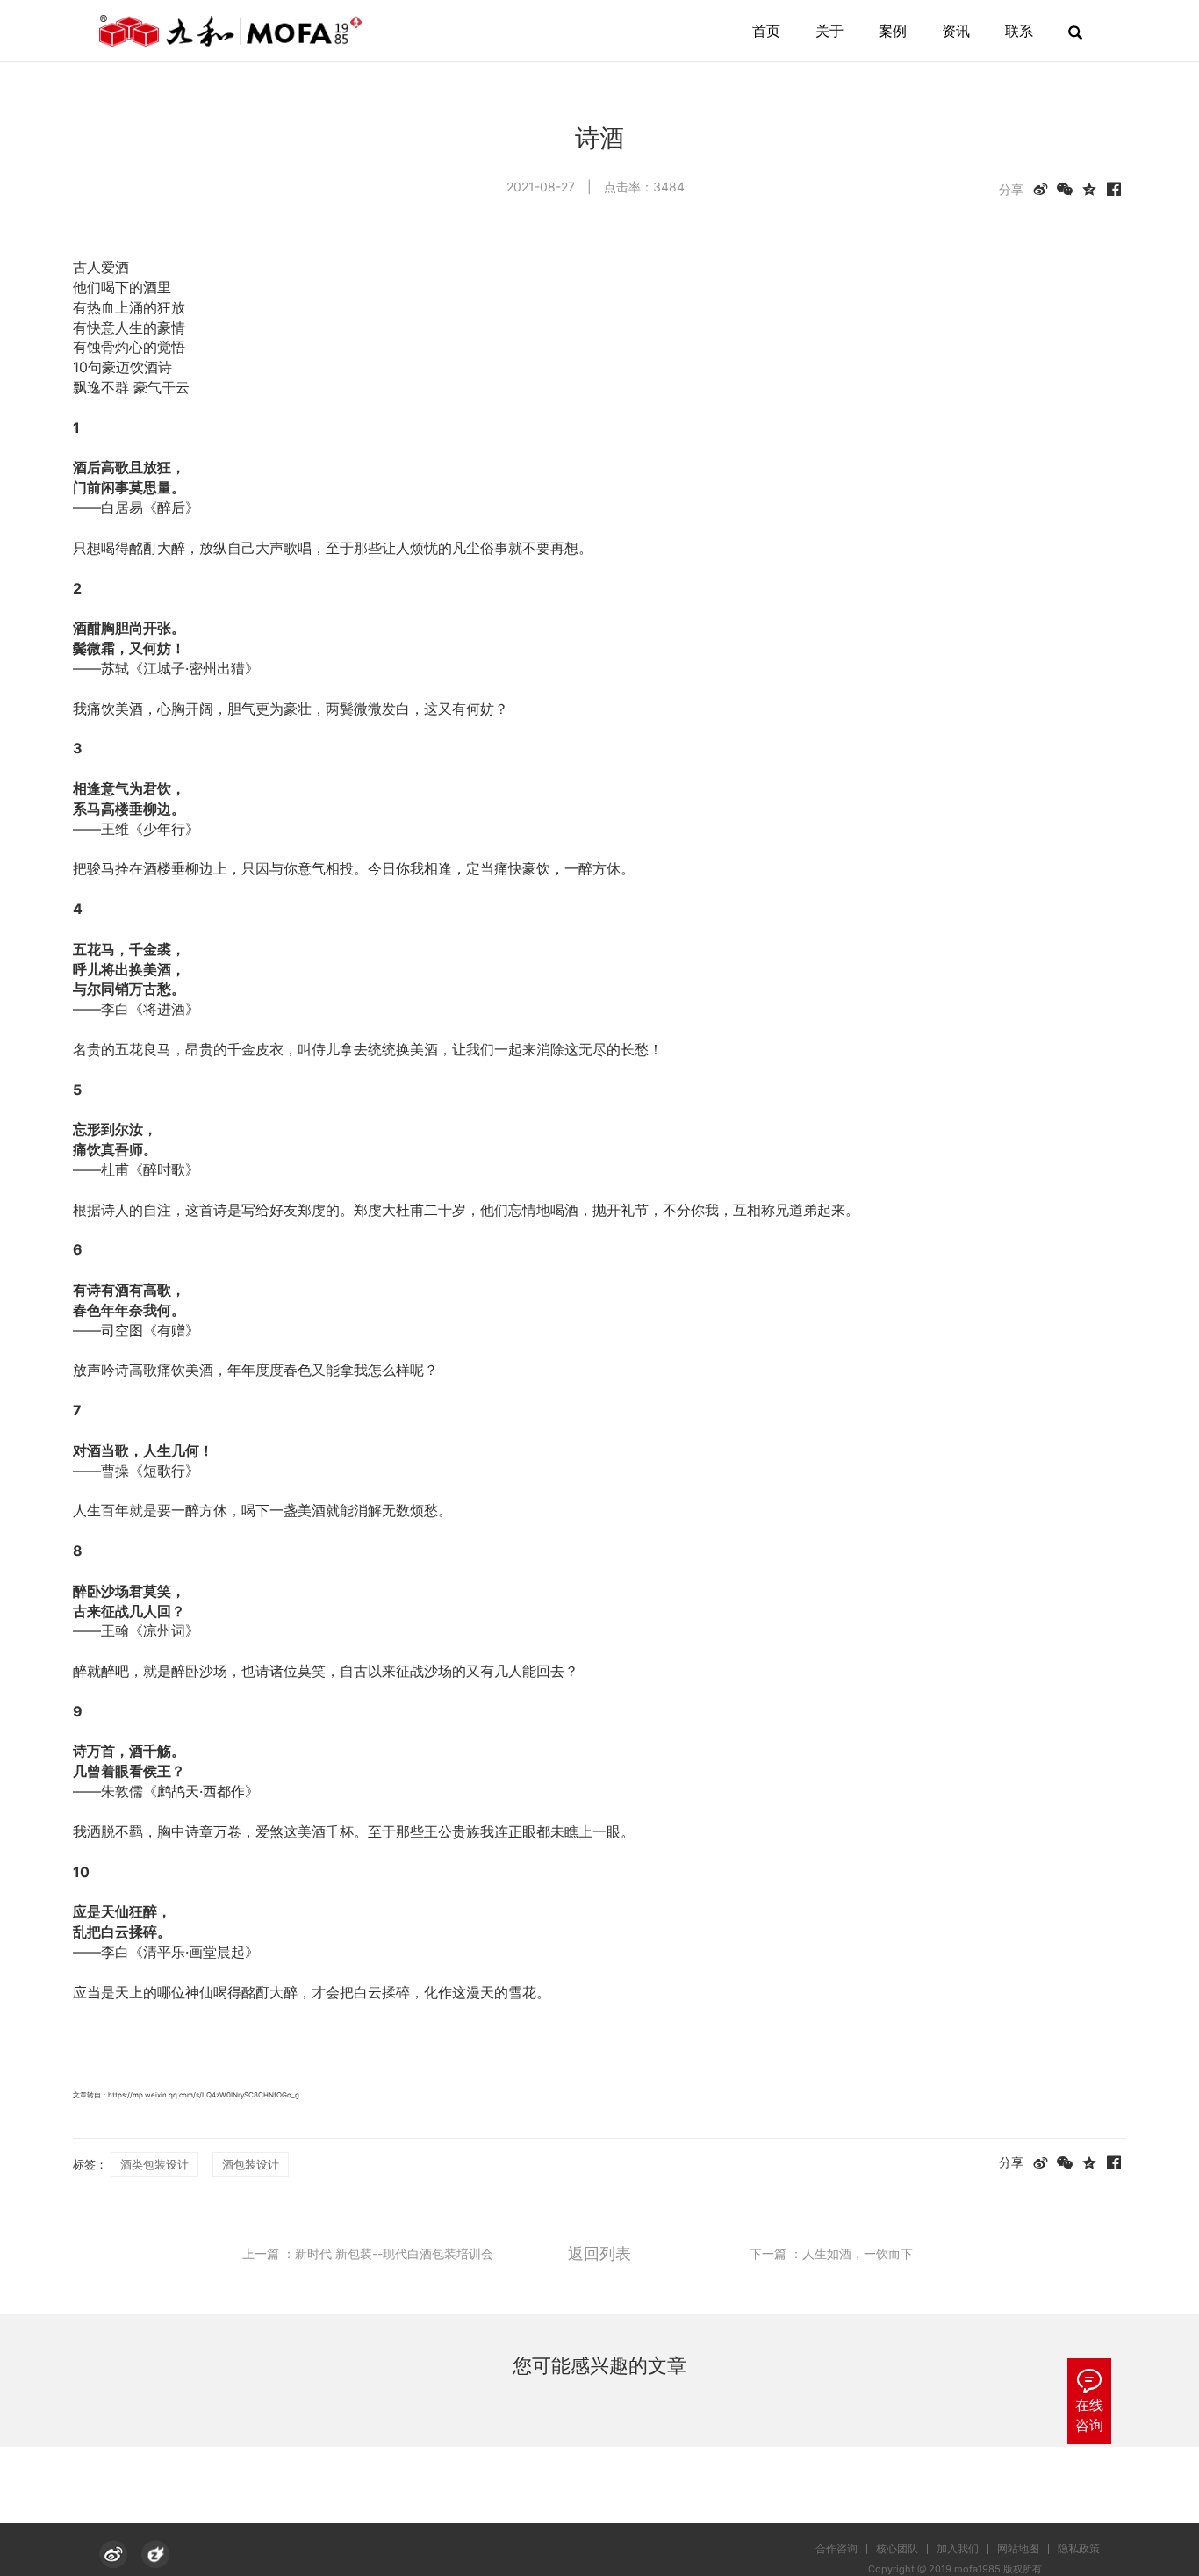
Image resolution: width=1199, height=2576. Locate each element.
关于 (829, 31)
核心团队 (897, 2549)
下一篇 (831, 2253)
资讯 (956, 31)
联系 (1019, 31)
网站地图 (1018, 2549)
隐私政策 (1079, 2549)
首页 (766, 31)
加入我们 (958, 2549)
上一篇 (368, 2253)
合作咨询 (836, 2549)
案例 (893, 31)
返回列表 (599, 2253)
